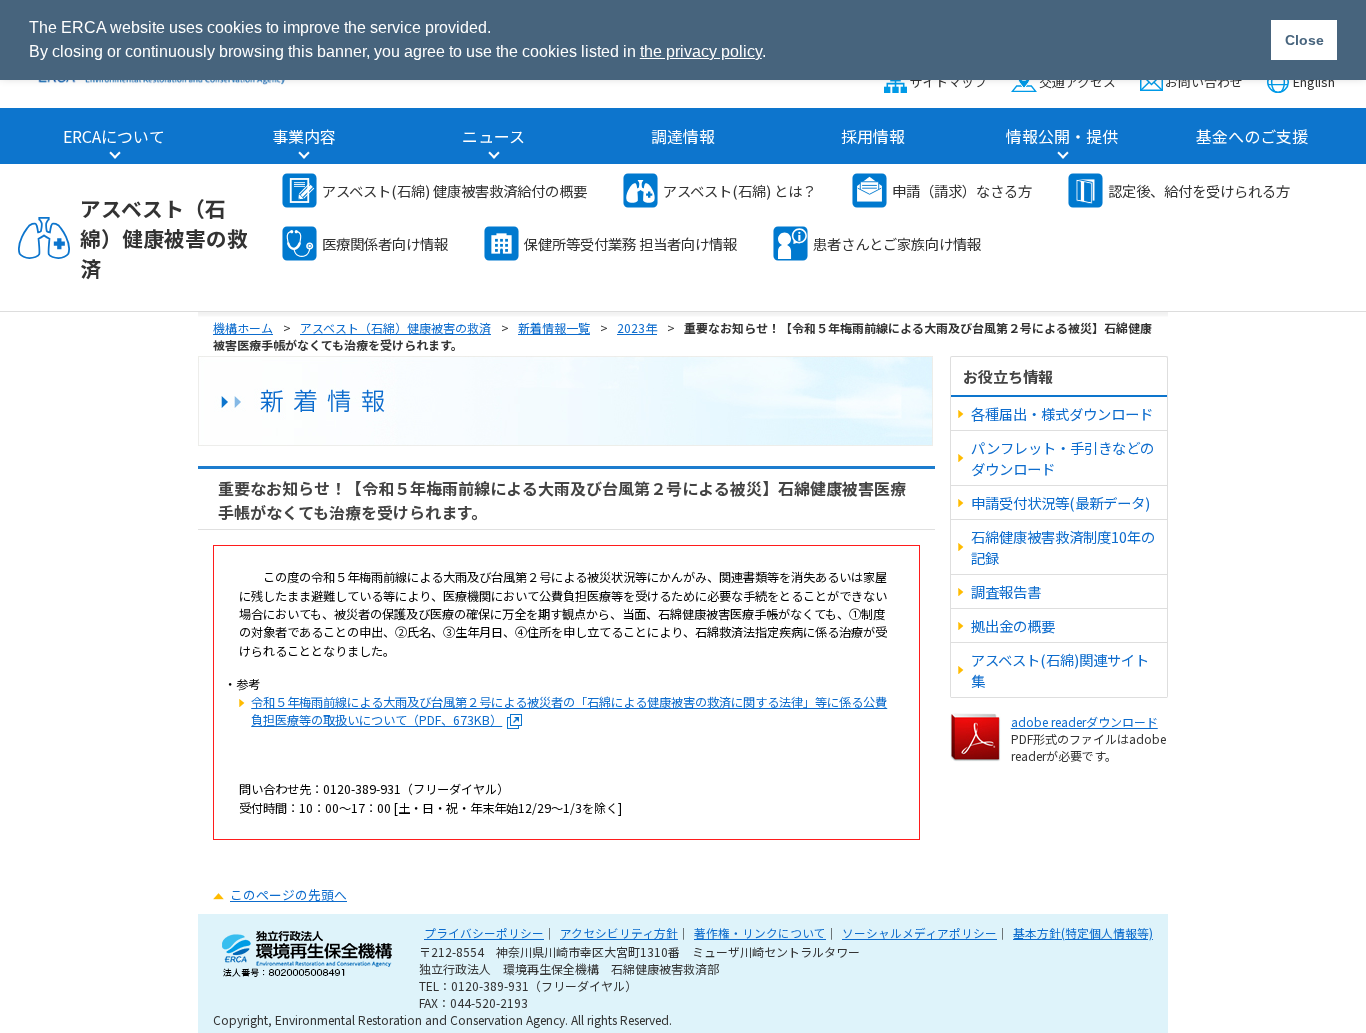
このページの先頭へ (288, 894)
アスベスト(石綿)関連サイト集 (1060, 670)
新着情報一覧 (554, 327)
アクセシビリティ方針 (619, 932)
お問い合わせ (1204, 81)
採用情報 (873, 136)
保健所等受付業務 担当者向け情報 (630, 243)
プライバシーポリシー (484, 932)
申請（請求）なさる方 (962, 190)
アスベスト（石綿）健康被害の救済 (164, 238)
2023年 (637, 327)
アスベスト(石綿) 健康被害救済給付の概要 (454, 190)
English (1314, 81)
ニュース (493, 136)
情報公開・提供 (1062, 136)
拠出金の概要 (1013, 625)
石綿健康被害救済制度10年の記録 (1063, 547)
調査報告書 (1006, 591)
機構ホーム (243, 327)
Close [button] (1304, 40)
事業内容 (304, 136)
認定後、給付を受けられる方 (1199, 190)
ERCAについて (114, 136)
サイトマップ (948, 81)
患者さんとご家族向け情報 (897, 243)
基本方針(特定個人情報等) (1083, 932)
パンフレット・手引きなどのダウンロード (1062, 458)
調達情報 (683, 136)
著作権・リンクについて (760, 932)
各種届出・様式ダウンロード (1062, 413)
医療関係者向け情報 (385, 243)
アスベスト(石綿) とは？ (739, 190)
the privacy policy (701, 51)
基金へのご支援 (1252, 136)
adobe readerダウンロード (1084, 721)
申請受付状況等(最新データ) (1060, 502)
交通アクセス (1077, 81)
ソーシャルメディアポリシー (919, 932)
